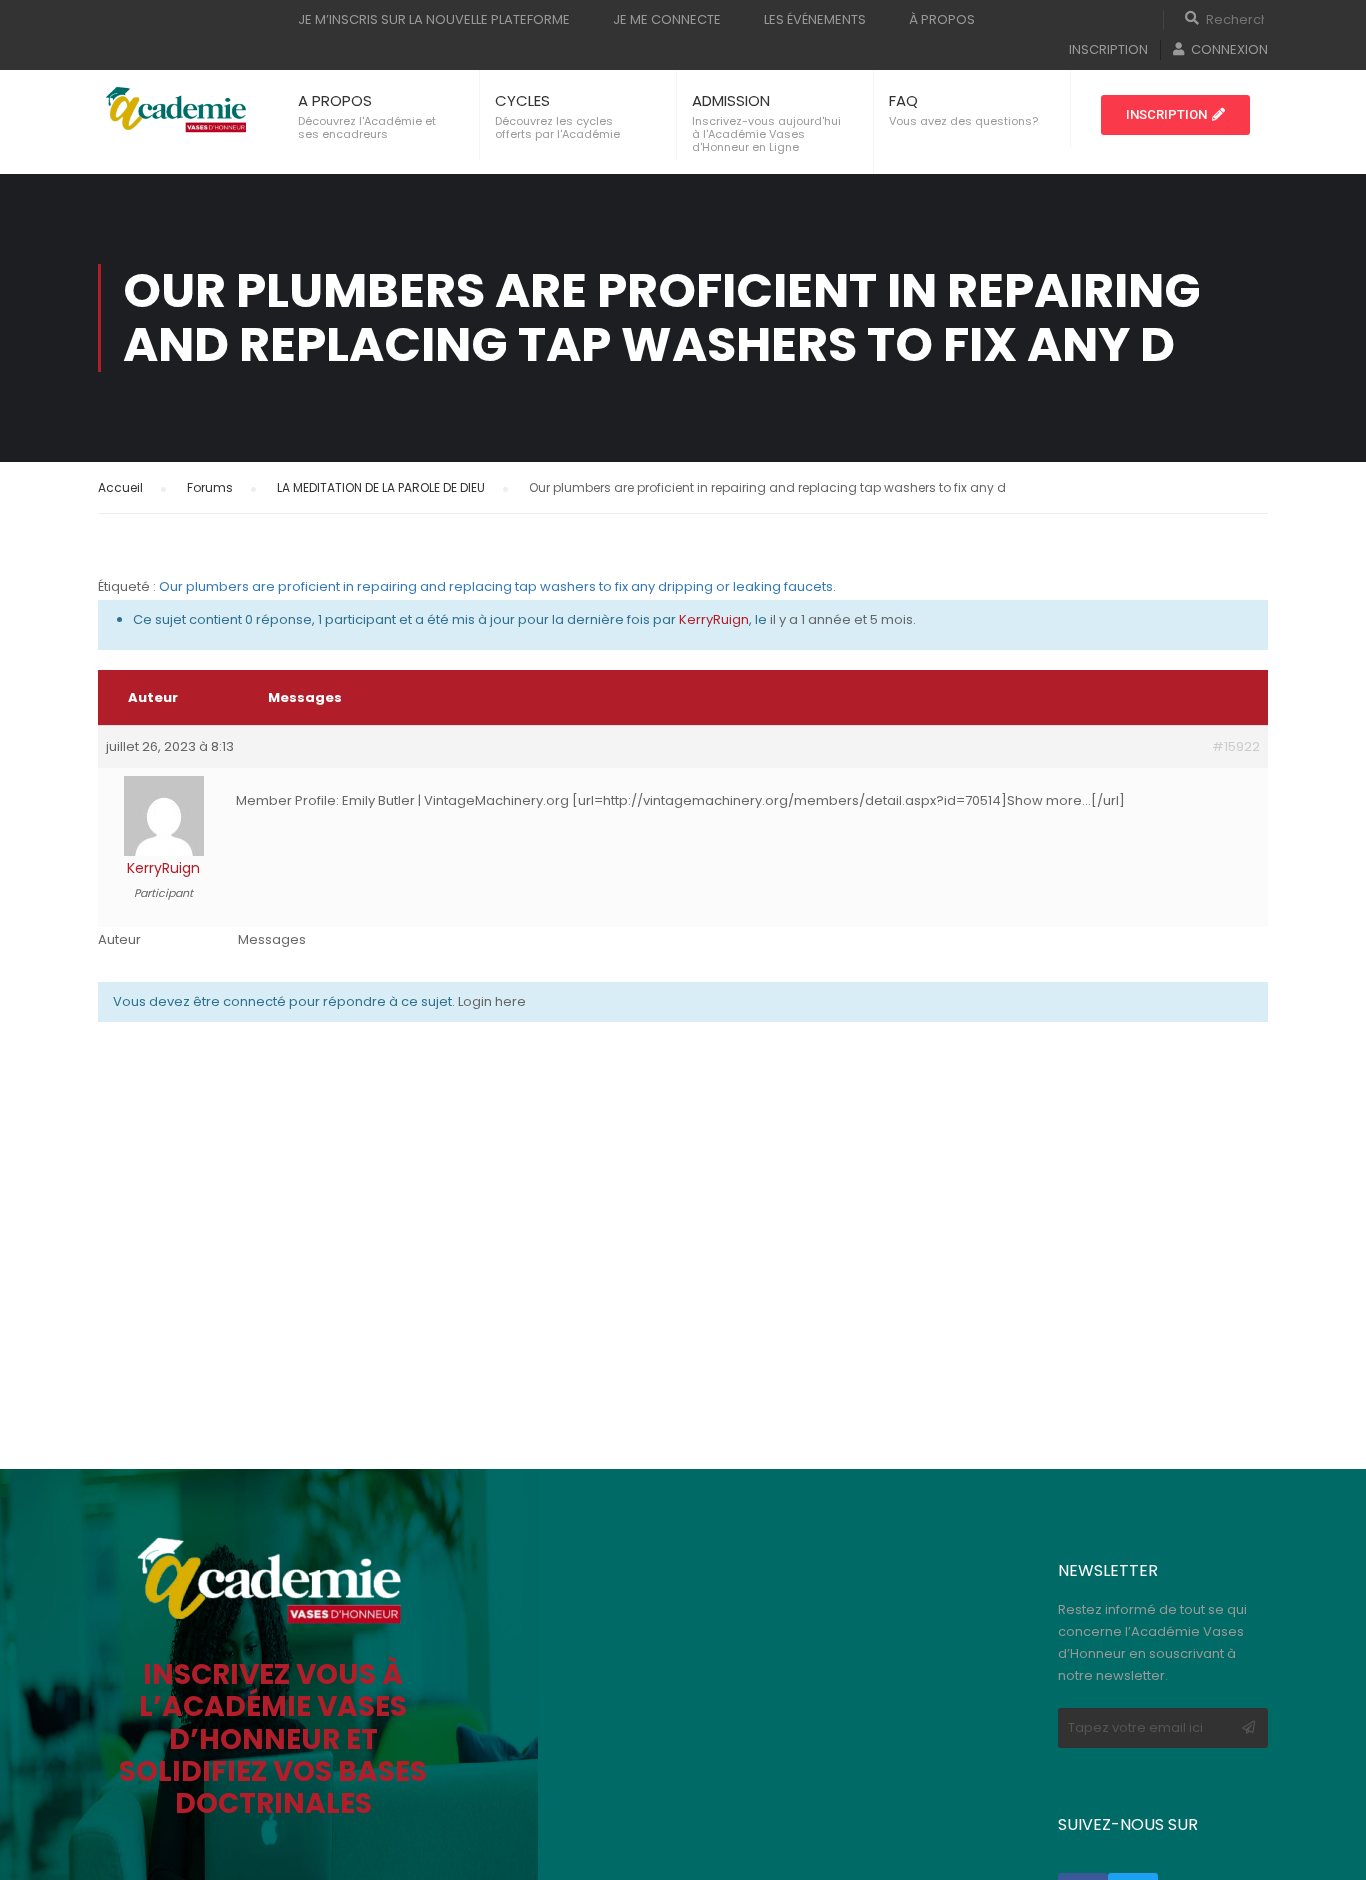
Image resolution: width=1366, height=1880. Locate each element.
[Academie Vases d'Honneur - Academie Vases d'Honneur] (178, 110)
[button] (1175, 115)
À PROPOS (942, 19)
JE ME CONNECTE (667, 19)
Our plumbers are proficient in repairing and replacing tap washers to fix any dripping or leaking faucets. (497, 586)
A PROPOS (335, 100)
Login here (492, 1001)
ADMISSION (731, 100)
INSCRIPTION (1108, 49)
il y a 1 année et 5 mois (841, 619)
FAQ (903, 100)
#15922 (1236, 746)
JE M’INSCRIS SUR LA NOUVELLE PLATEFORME (434, 19)
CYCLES (522, 100)
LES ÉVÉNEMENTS (815, 19)
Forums (210, 487)
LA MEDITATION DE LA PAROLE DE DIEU (381, 487)
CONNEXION (1229, 49)
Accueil (120, 487)
